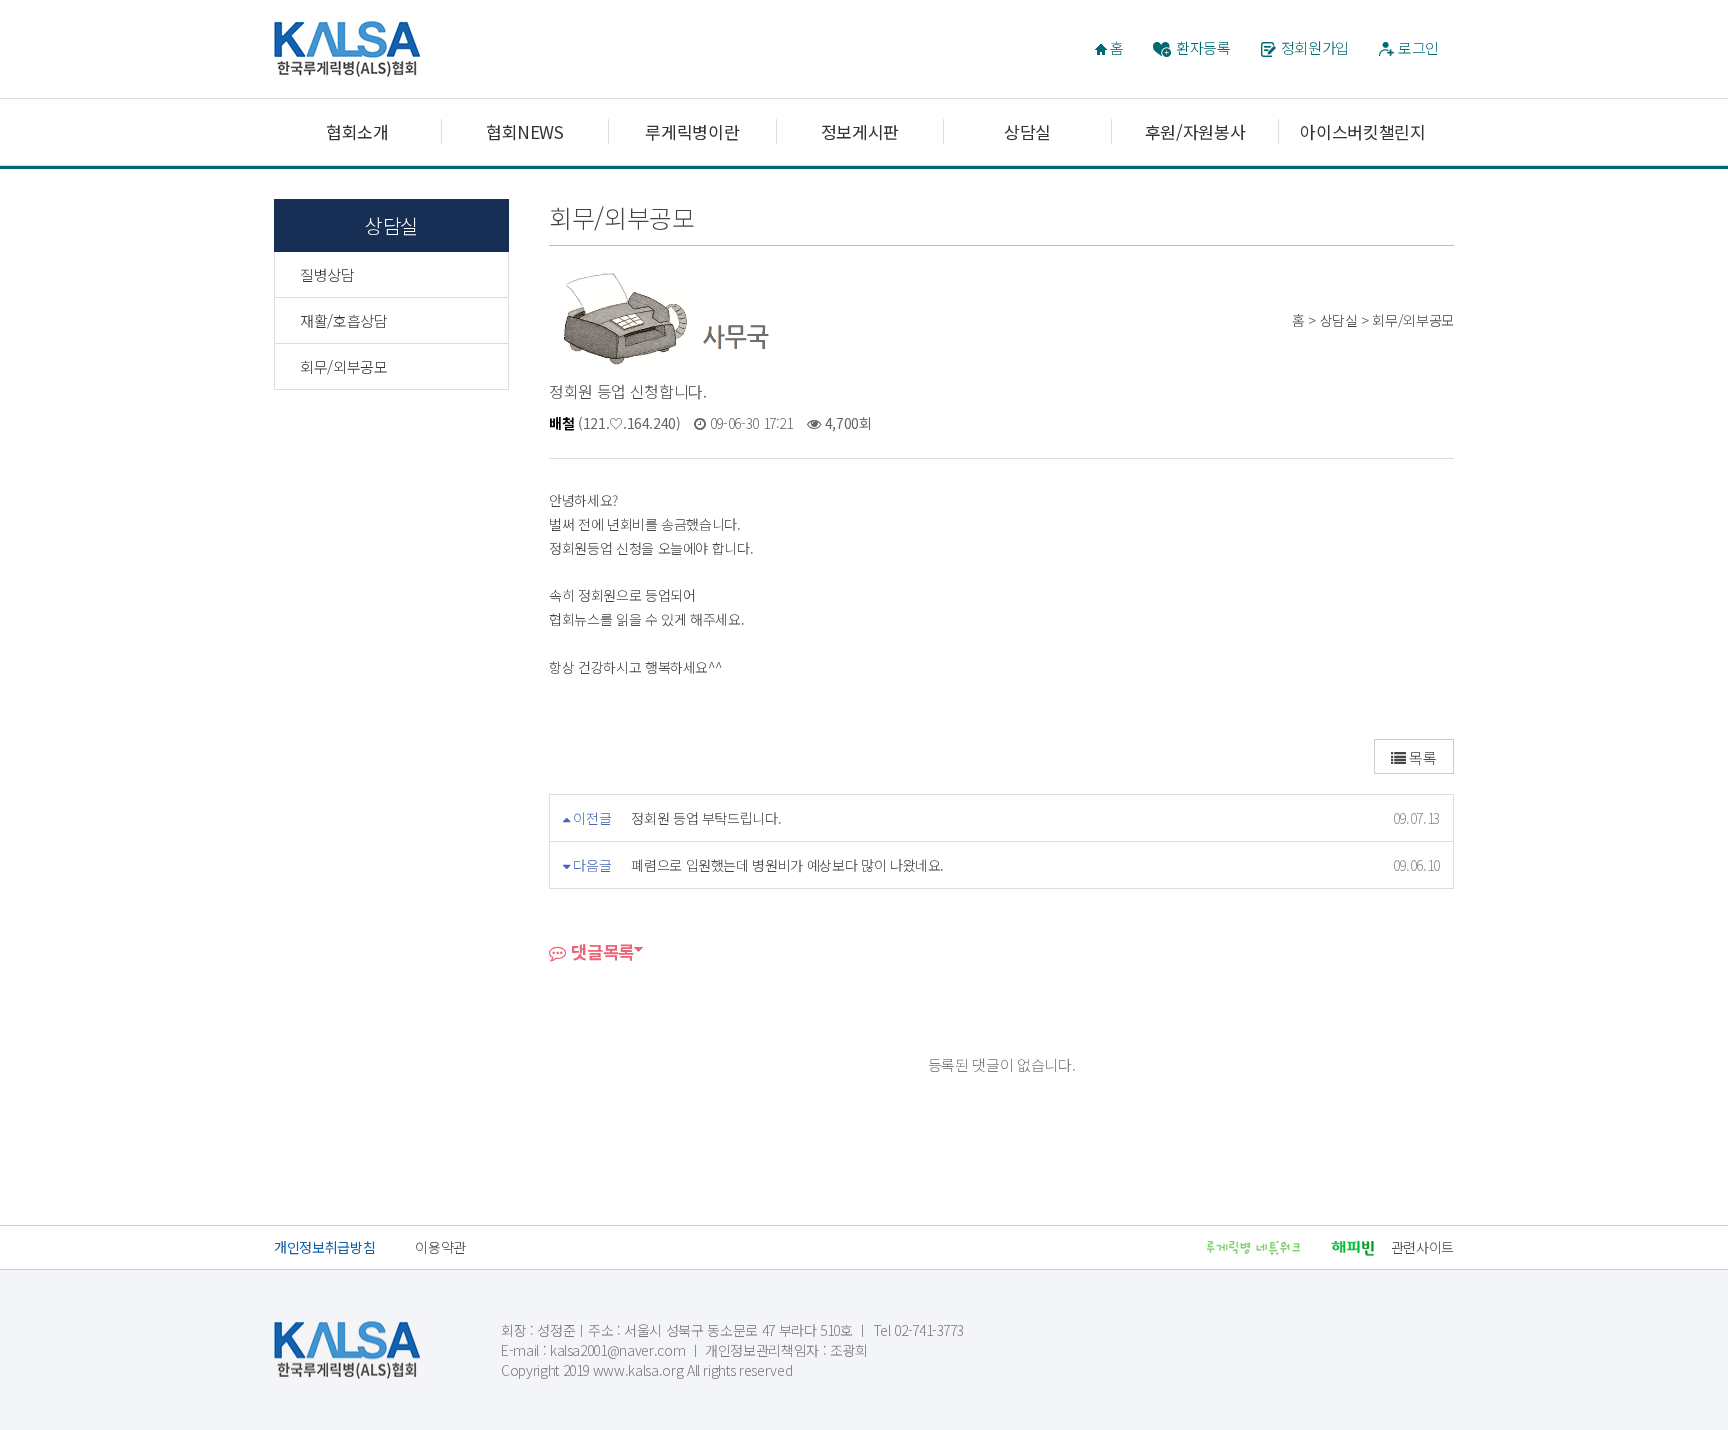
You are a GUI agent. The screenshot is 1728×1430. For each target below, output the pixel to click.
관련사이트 (1422, 1247)
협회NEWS (525, 131)
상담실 (1027, 131)
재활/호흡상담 (344, 320)
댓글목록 (600, 951)
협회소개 (357, 131)
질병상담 (327, 274)
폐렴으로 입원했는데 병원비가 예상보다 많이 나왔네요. (787, 865)
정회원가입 (1315, 47)
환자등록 (1203, 47)
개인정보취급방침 (324, 1247)
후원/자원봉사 (1195, 131)
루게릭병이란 (692, 131)
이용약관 (440, 1247)
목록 (1421, 757)
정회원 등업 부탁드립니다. (706, 818)
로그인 (1418, 47)
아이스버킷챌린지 (1362, 131)
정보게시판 (860, 131)
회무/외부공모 (344, 366)
